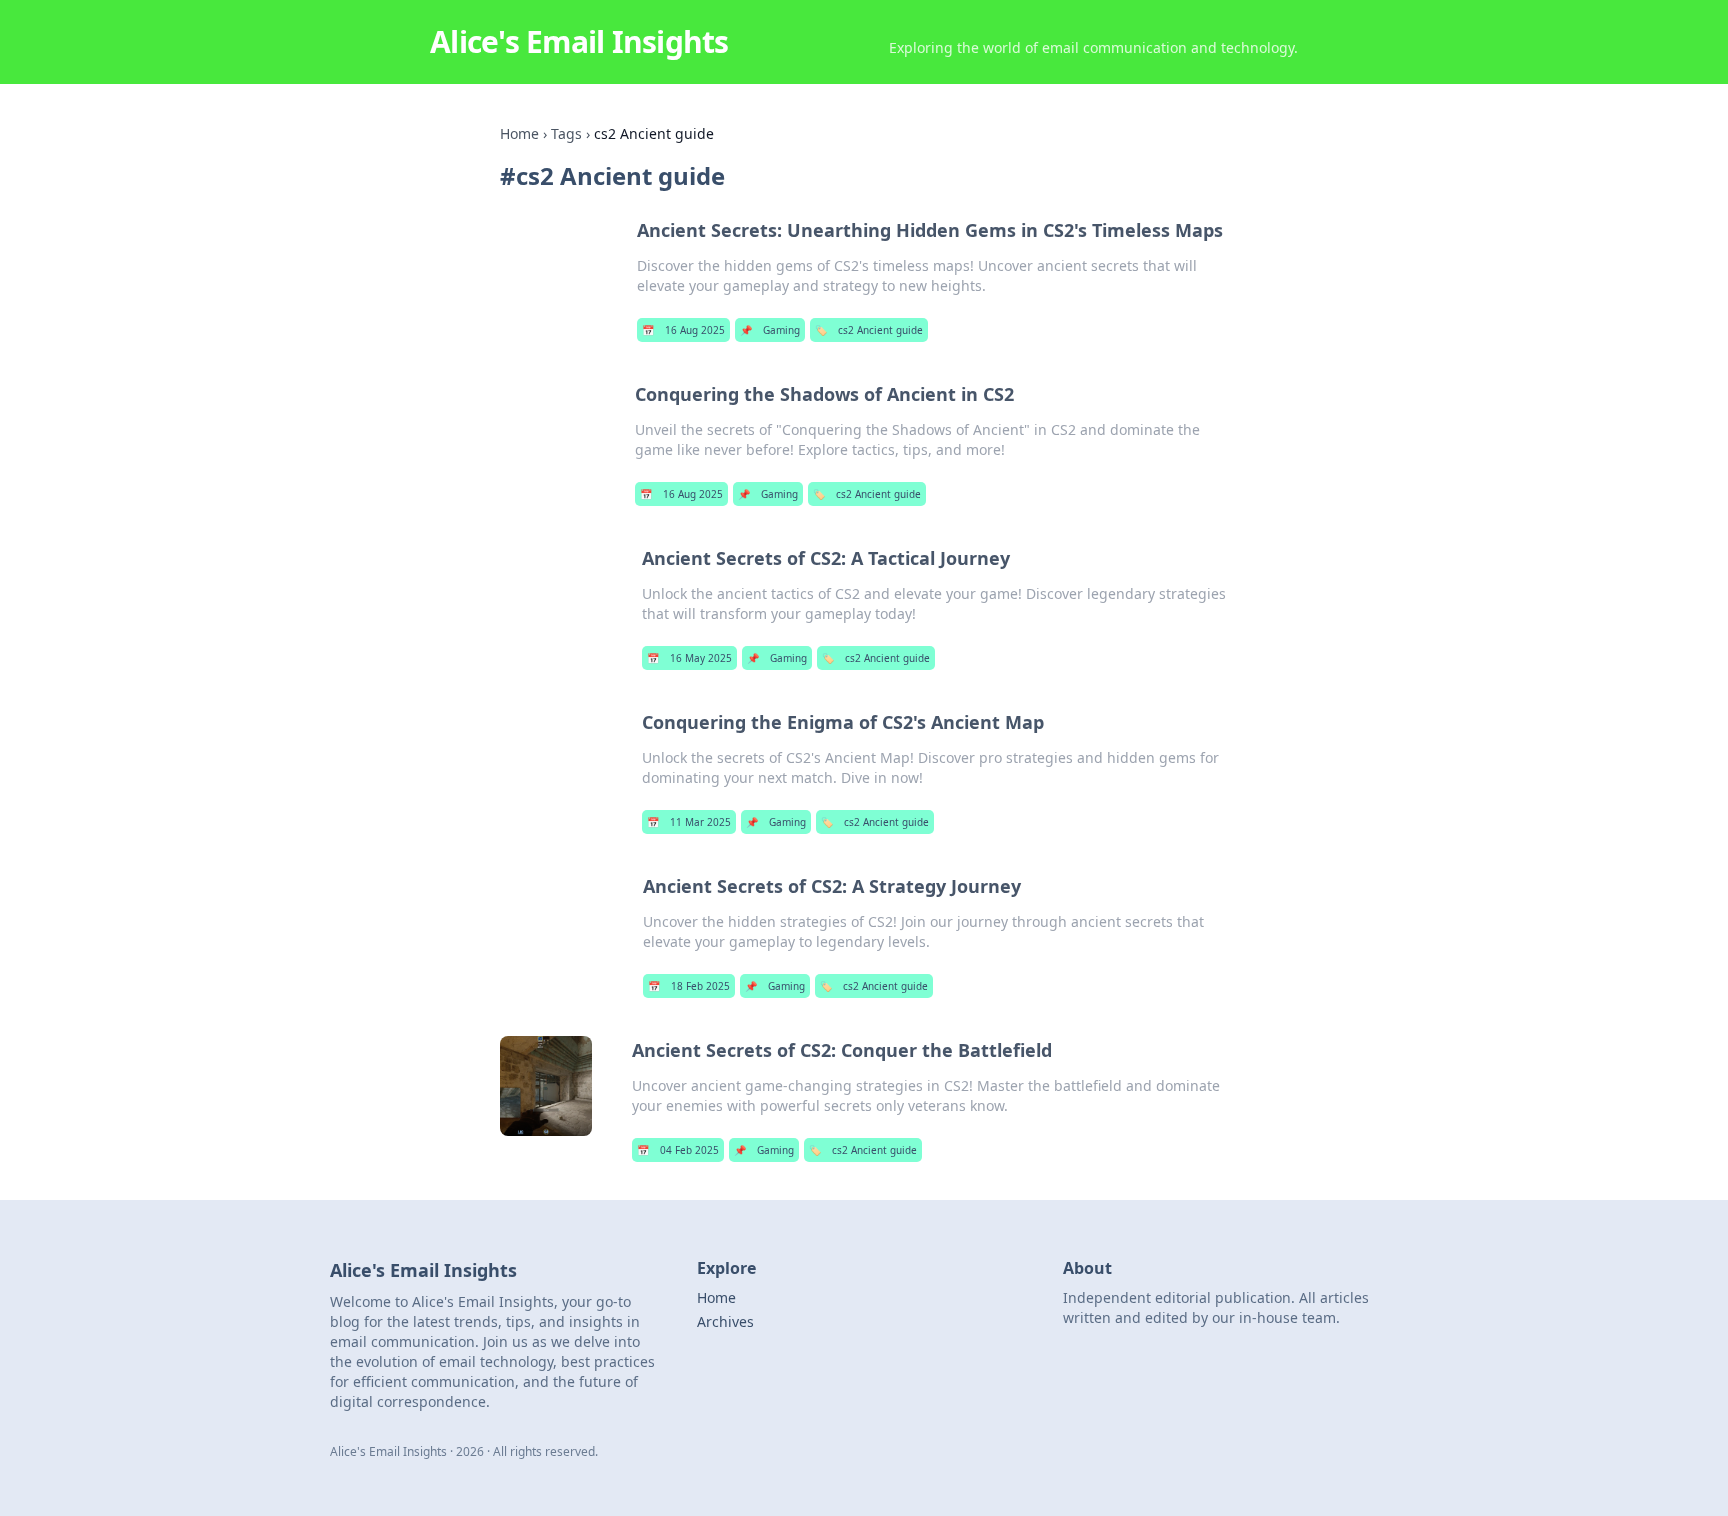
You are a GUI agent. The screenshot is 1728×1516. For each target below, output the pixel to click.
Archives (725, 1321)
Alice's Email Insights (579, 41)
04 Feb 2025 (678, 1150)
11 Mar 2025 (689, 822)
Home (519, 133)
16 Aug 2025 (683, 330)
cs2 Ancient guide (869, 330)
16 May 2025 (689, 658)
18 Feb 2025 (689, 986)
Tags (566, 133)
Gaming (770, 330)
